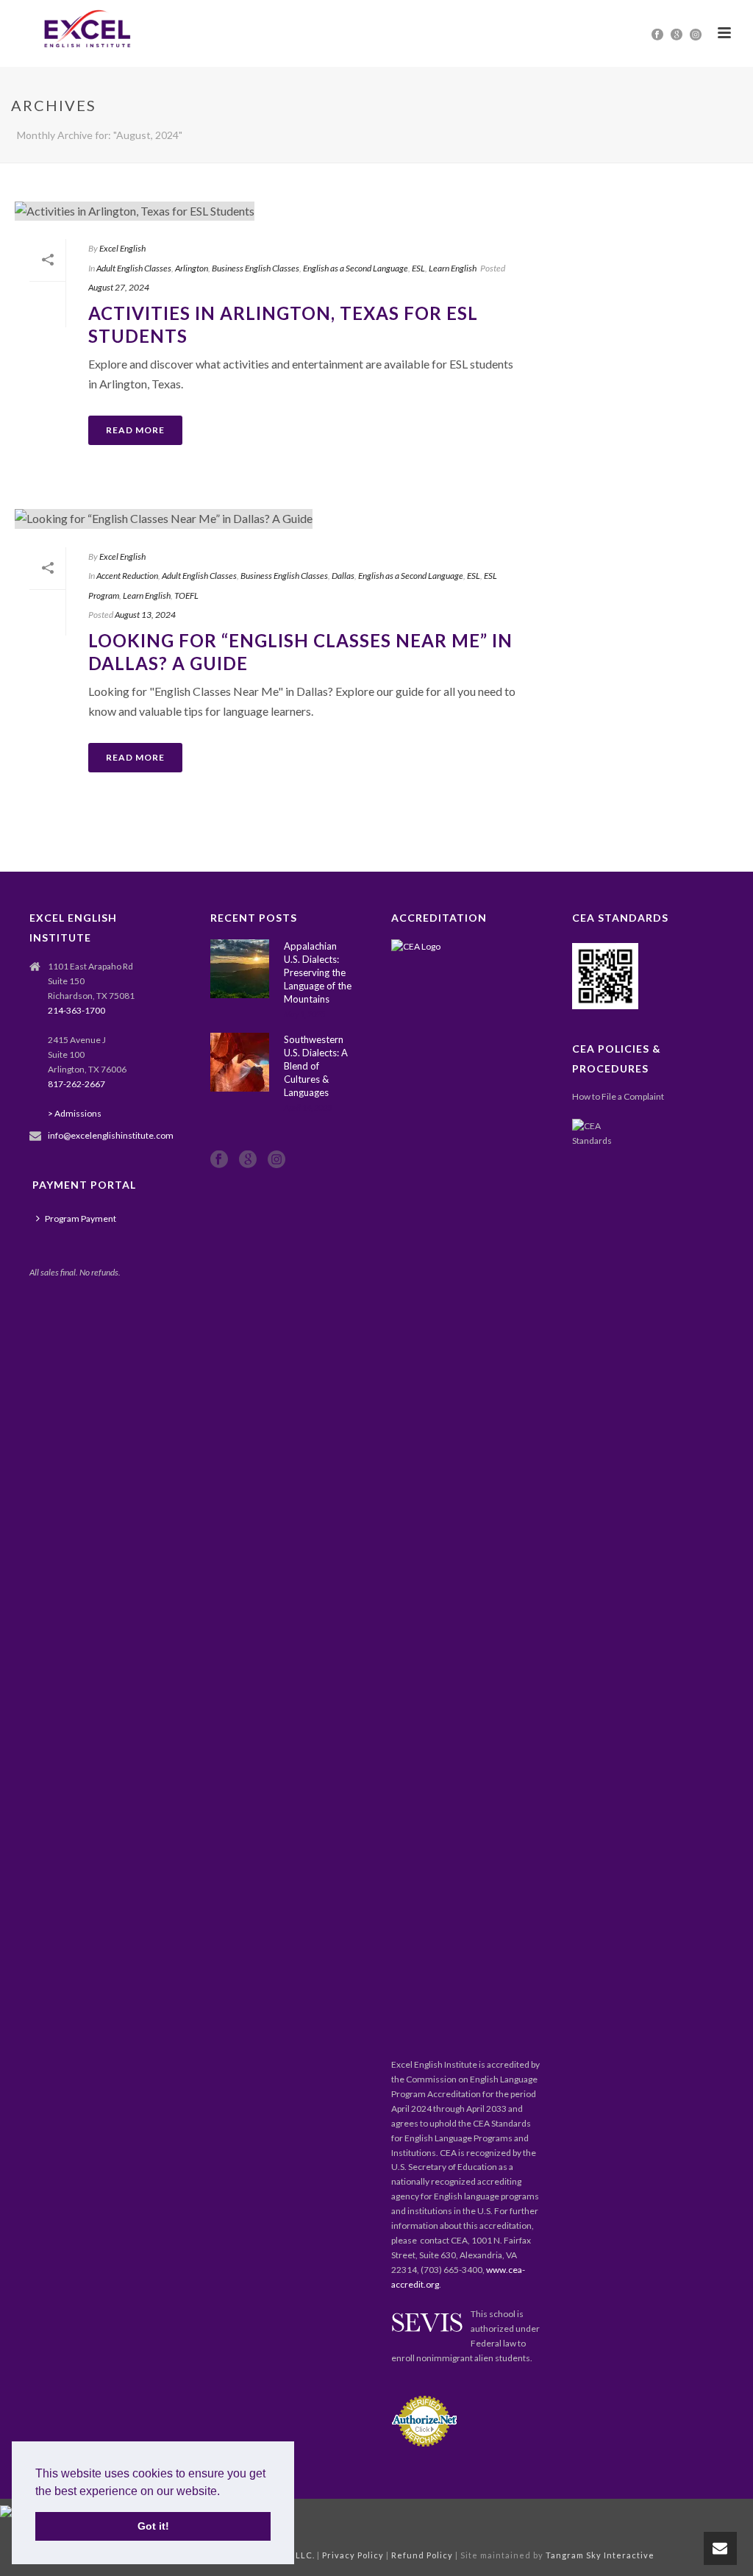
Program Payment (81, 1218)
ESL (418, 268)
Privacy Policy (353, 2555)
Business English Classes (256, 268)
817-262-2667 (76, 1084)
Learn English (453, 268)
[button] (225, 2492)
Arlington (192, 268)
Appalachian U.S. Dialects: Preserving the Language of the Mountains (318, 972)
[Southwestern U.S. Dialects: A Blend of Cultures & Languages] (240, 1062)
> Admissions (75, 1113)
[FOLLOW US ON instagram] (276, 1160)
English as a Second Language (356, 268)
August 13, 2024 (145, 615)
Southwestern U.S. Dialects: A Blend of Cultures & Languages (316, 1066)
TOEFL (186, 595)
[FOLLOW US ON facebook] (219, 1160)
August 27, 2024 (119, 287)
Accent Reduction (127, 576)
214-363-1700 (76, 1010)
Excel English (122, 248)
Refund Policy (422, 2555)
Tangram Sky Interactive (599, 2555)
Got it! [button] (153, 2526)
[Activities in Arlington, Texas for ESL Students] (275, 210)
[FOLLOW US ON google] (248, 1160)
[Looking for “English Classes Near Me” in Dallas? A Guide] (275, 518)
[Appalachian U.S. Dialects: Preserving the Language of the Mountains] (240, 969)
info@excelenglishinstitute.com (111, 1135)
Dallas (343, 576)
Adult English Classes (134, 268)
